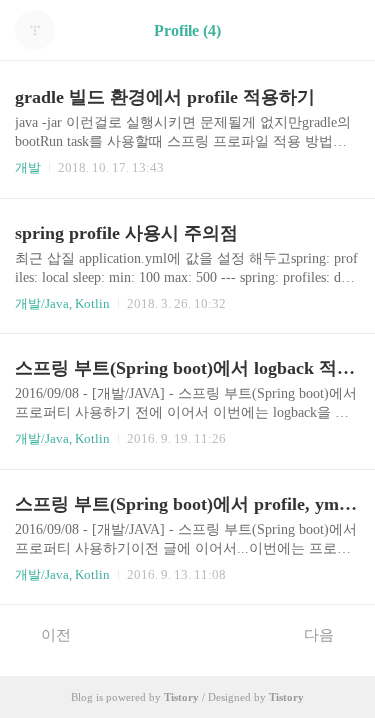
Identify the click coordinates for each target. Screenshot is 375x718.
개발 (28, 167)
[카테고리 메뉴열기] (340, 30)
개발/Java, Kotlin (62, 303)
